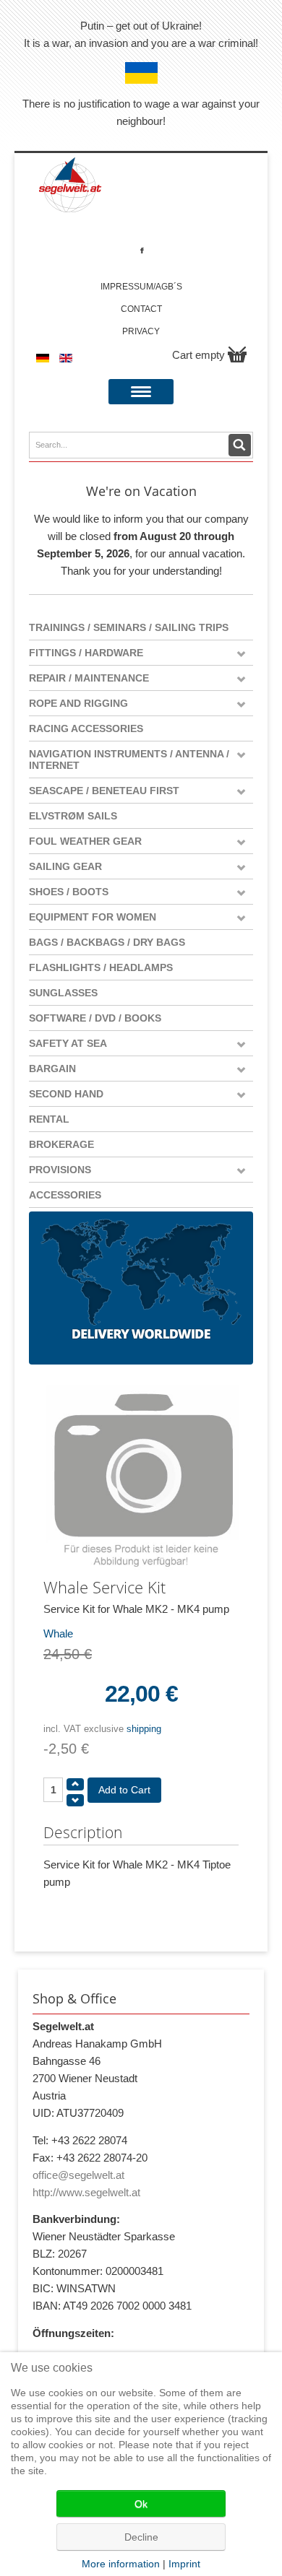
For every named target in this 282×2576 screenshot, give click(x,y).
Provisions (60, 1170)
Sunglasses (63, 993)
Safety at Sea (68, 1043)
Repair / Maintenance (89, 678)
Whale (58, 1633)
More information (121, 2564)
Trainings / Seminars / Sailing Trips (129, 627)
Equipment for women (93, 917)
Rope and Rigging (78, 703)
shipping (144, 1729)
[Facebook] (142, 250)
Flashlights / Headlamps (101, 967)
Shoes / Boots (69, 892)
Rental (49, 1119)
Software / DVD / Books (95, 1018)
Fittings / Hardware (86, 653)
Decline (141, 2537)
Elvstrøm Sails (73, 816)
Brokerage (61, 1144)
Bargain (52, 1069)
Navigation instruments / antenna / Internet (129, 760)
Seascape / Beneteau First (104, 791)
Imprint (184, 2564)
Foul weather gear (85, 841)
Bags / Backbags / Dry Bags (107, 942)
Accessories (65, 1195)
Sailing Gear (65, 866)
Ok (141, 2504)
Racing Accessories (86, 728)
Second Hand (66, 1094)
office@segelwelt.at (78, 2175)
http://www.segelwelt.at (86, 2192)
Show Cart (237, 354)
